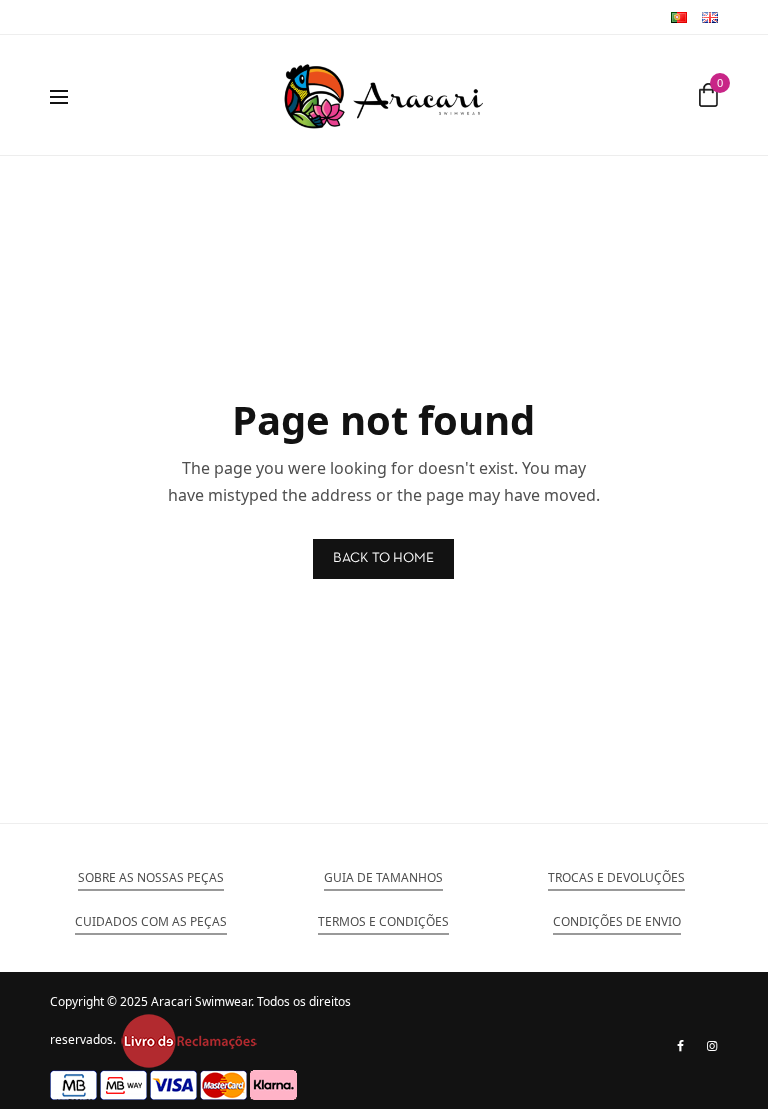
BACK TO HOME (383, 558)
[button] (151, 878)
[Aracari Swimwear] (384, 95)
